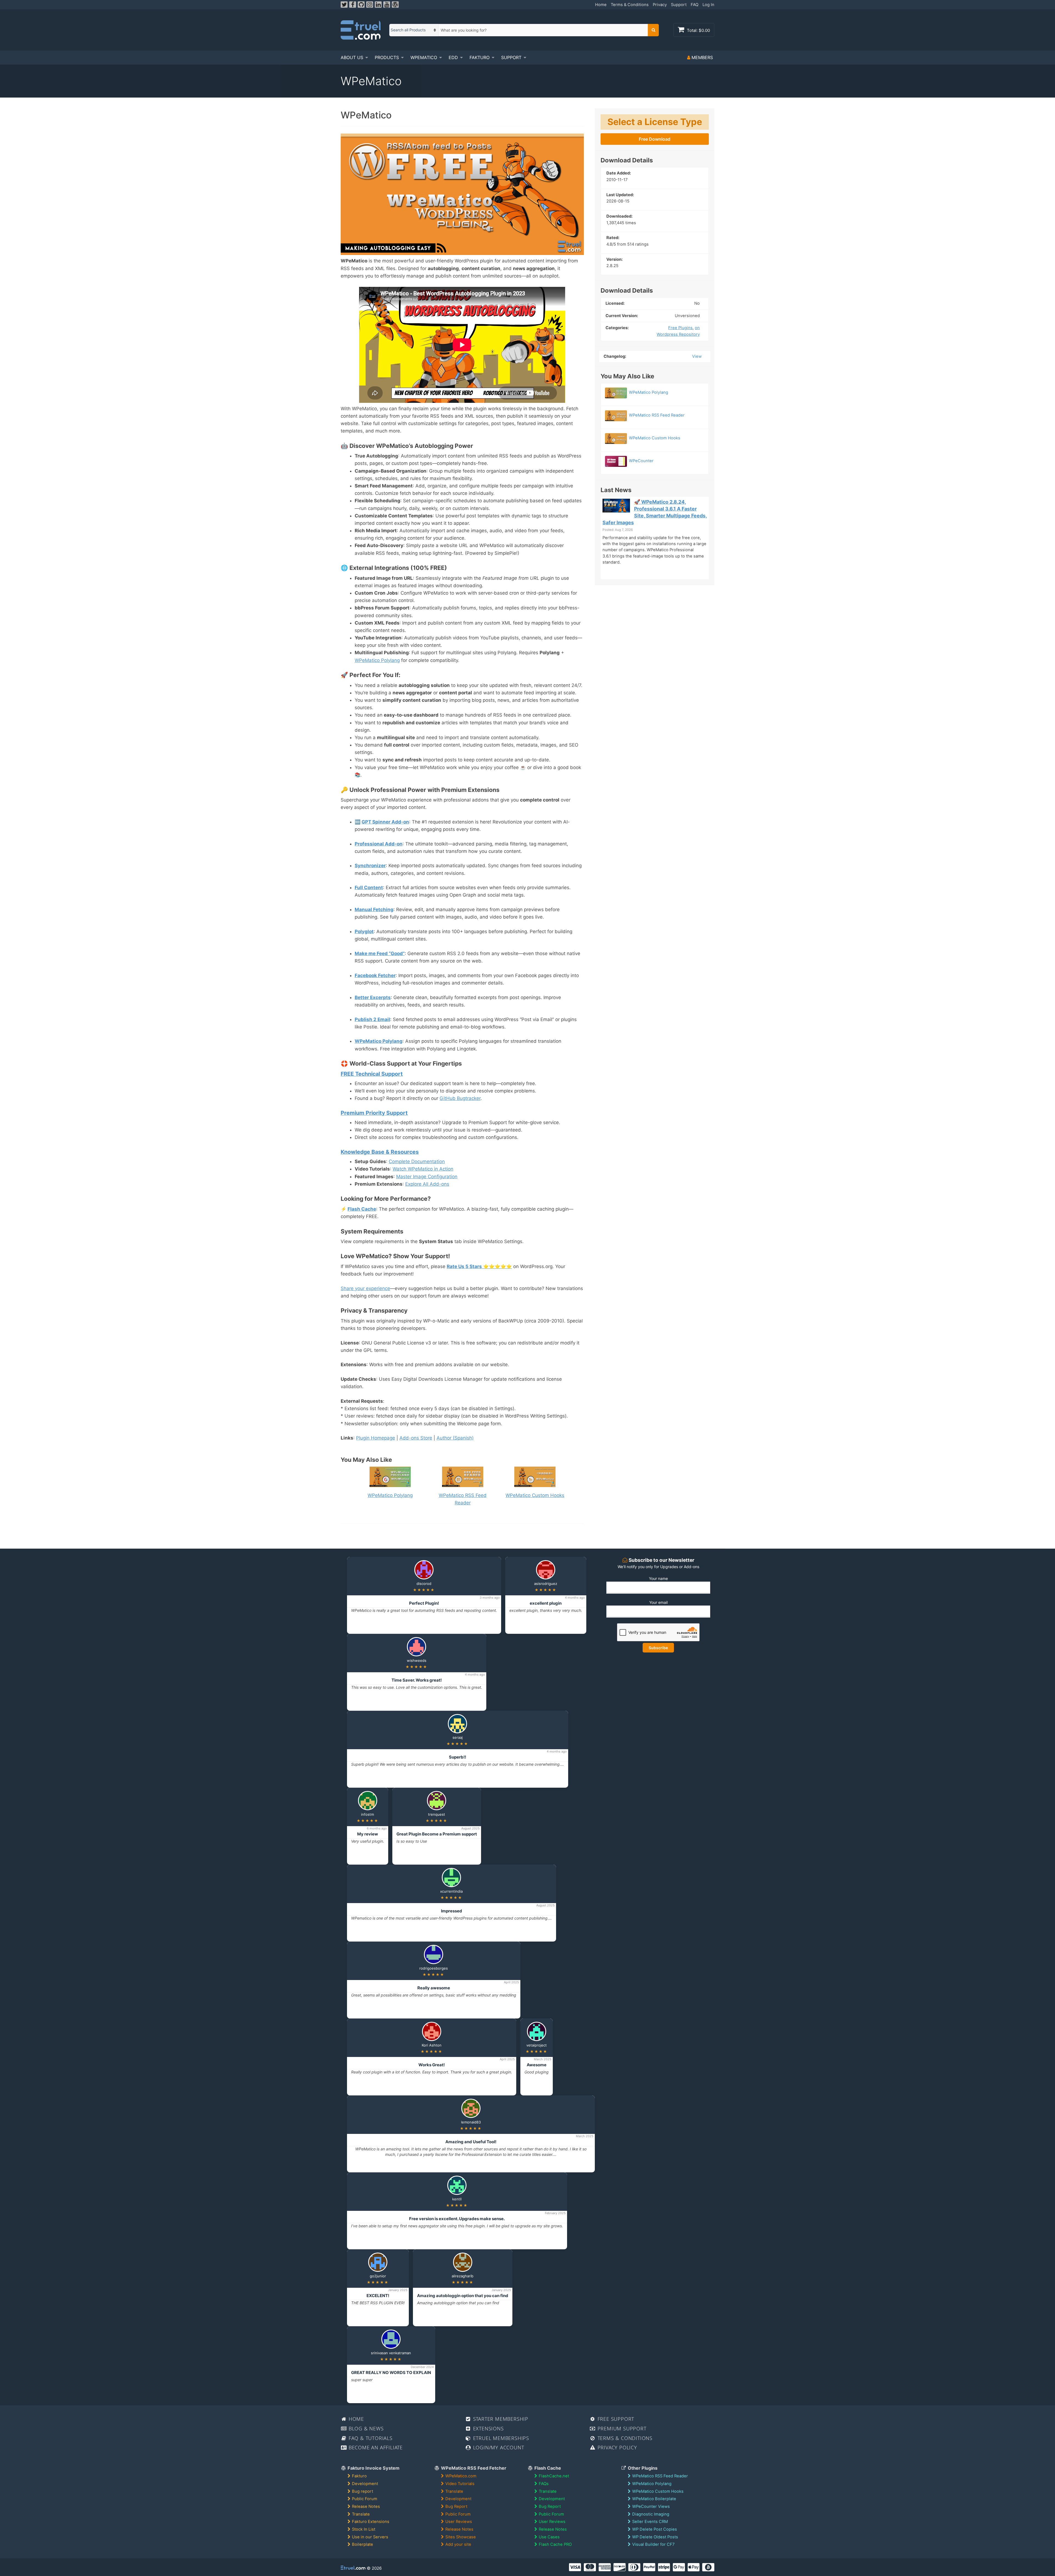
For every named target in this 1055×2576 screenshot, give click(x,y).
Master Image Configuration (427, 1177)
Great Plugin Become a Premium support (437, 1834)
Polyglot (364, 931)
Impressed (452, 1911)
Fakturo (480, 57)
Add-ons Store (416, 1438)
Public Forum (365, 2499)
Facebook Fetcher (375, 975)
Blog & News (365, 2428)
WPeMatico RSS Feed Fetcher (473, 2468)
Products (387, 57)
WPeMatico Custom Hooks (658, 2491)
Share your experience (365, 1288)
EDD (453, 57)
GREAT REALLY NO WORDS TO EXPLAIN (391, 2373)
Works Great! (432, 2065)
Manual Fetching (374, 909)
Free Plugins (680, 328)
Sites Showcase (461, 2537)
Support (679, 5)
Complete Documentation (417, 1161)
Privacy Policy (617, 2447)
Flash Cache (362, 1209)
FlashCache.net (554, 2476)
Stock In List (364, 2529)
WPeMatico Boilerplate (654, 2499)
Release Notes (366, 2506)
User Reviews (459, 2522)
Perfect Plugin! (424, 1603)
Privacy (660, 5)
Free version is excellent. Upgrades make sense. (457, 2219)
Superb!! (458, 1757)
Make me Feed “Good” (380, 953)
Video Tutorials (460, 2484)
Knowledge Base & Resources (380, 1152)
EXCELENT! (378, 2296)
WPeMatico (424, 57)
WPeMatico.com (461, 2476)
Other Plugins (642, 2468)
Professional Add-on (379, 844)
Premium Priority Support (374, 1113)
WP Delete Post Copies (655, 2529)
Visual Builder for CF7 (653, 2544)
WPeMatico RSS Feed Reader (463, 1499)
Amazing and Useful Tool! (471, 2142)
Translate (361, 2514)
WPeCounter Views (651, 2506)
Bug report (363, 2491)
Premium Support (621, 2428)
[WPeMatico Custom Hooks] (655, 431)
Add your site (458, 2544)
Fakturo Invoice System (373, 2468)
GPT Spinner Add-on (385, 822)
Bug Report (456, 2506)
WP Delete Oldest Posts (655, 2537)
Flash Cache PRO (555, 2544)
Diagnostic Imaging (651, 2514)
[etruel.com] (361, 30)
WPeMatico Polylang (377, 660)
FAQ (695, 5)
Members (702, 57)
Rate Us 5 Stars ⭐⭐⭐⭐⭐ (479, 1266)
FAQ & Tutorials (370, 2438)
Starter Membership (500, 2419)
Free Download (655, 139)
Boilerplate (363, 2544)
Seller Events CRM (650, 2522)
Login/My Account (498, 2447)
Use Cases (549, 2537)
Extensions (488, 2428)
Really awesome (434, 1988)
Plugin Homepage (376, 1438)
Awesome (537, 2065)
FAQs (544, 2484)
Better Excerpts (373, 997)
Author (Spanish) (455, 1438)
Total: (698, 30)
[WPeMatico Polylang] (655, 385)
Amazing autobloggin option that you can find (463, 2296)
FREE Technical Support (372, 1074)
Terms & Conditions (630, 5)
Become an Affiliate (375, 2447)
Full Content (369, 888)
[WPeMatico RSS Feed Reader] (655, 408)
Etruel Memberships (500, 2438)
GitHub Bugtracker (460, 1098)
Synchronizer (370, 866)
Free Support (615, 2419)
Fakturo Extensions (371, 2522)
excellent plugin (546, 1603)
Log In (708, 5)
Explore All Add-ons (427, 1184)
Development (365, 2484)
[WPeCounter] (655, 454)
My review (368, 1834)
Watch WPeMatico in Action (423, 1169)
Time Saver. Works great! (417, 1680)
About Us (352, 57)
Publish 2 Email (372, 1019)
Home (601, 5)
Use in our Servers (370, 2537)
